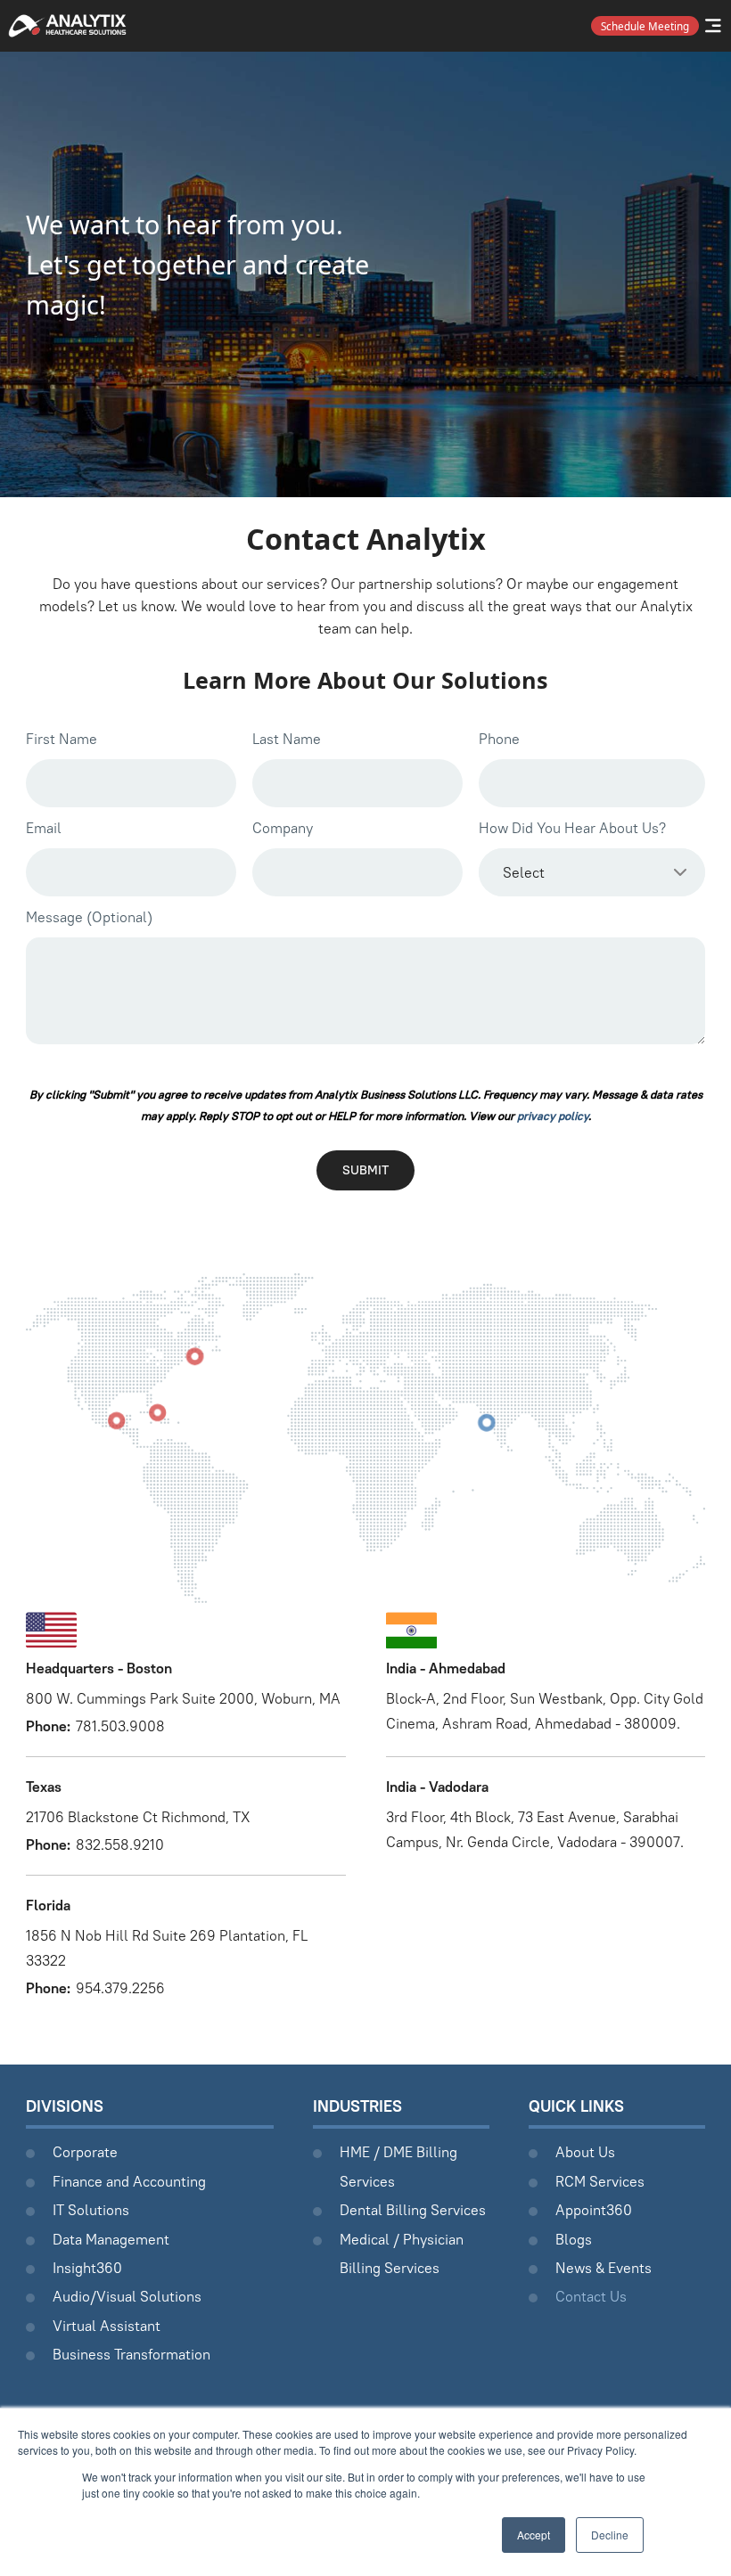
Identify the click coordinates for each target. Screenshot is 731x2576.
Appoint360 (594, 2210)
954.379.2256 (120, 1988)
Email (44, 828)
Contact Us (591, 2296)
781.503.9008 (120, 1726)
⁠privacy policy (553, 1116)
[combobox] (592, 872)
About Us (585, 2152)
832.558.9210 (120, 1844)
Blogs (574, 2239)
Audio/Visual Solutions (127, 2296)
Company (283, 828)
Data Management (111, 2239)
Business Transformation (131, 2354)
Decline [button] (610, 2535)
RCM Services (600, 2181)
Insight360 (87, 2268)
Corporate (85, 2152)
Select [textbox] (524, 872)
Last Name (287, 739)
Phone (499, 739)
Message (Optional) (89, 917)
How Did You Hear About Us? (572, 828)
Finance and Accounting (129, 2181)
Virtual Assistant (107, 2326)
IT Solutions (91, 2210)
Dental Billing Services (413, 2210)
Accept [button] (534, 2535)
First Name (62, 739)
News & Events (604, 2268)
